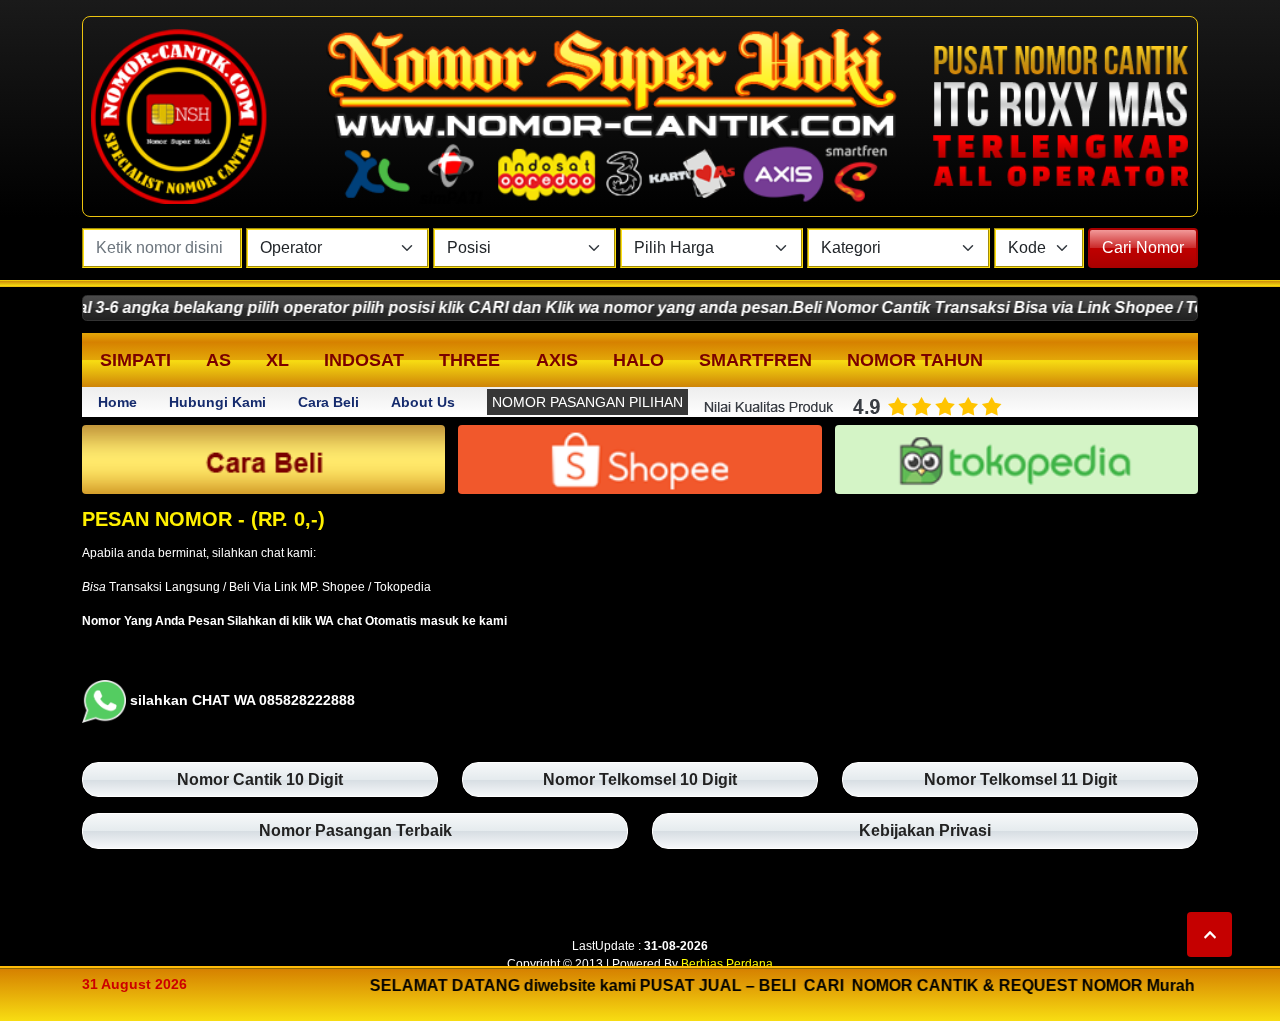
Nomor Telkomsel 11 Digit (1020, 779)
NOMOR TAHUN (915, 360)
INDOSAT (364, 360)
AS (218, 360)
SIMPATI (135, 360)
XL (277, 360)
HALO (638, 360)
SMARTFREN (755, 360)
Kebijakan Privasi (925, 830)
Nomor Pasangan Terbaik (355, 830)
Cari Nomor (1143, 247)
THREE (469, 360)
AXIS (557, 360)
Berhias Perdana (727, 964)
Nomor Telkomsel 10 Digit (640, 779)
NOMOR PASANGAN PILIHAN (587, 402)
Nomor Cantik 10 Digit (260, 779)
